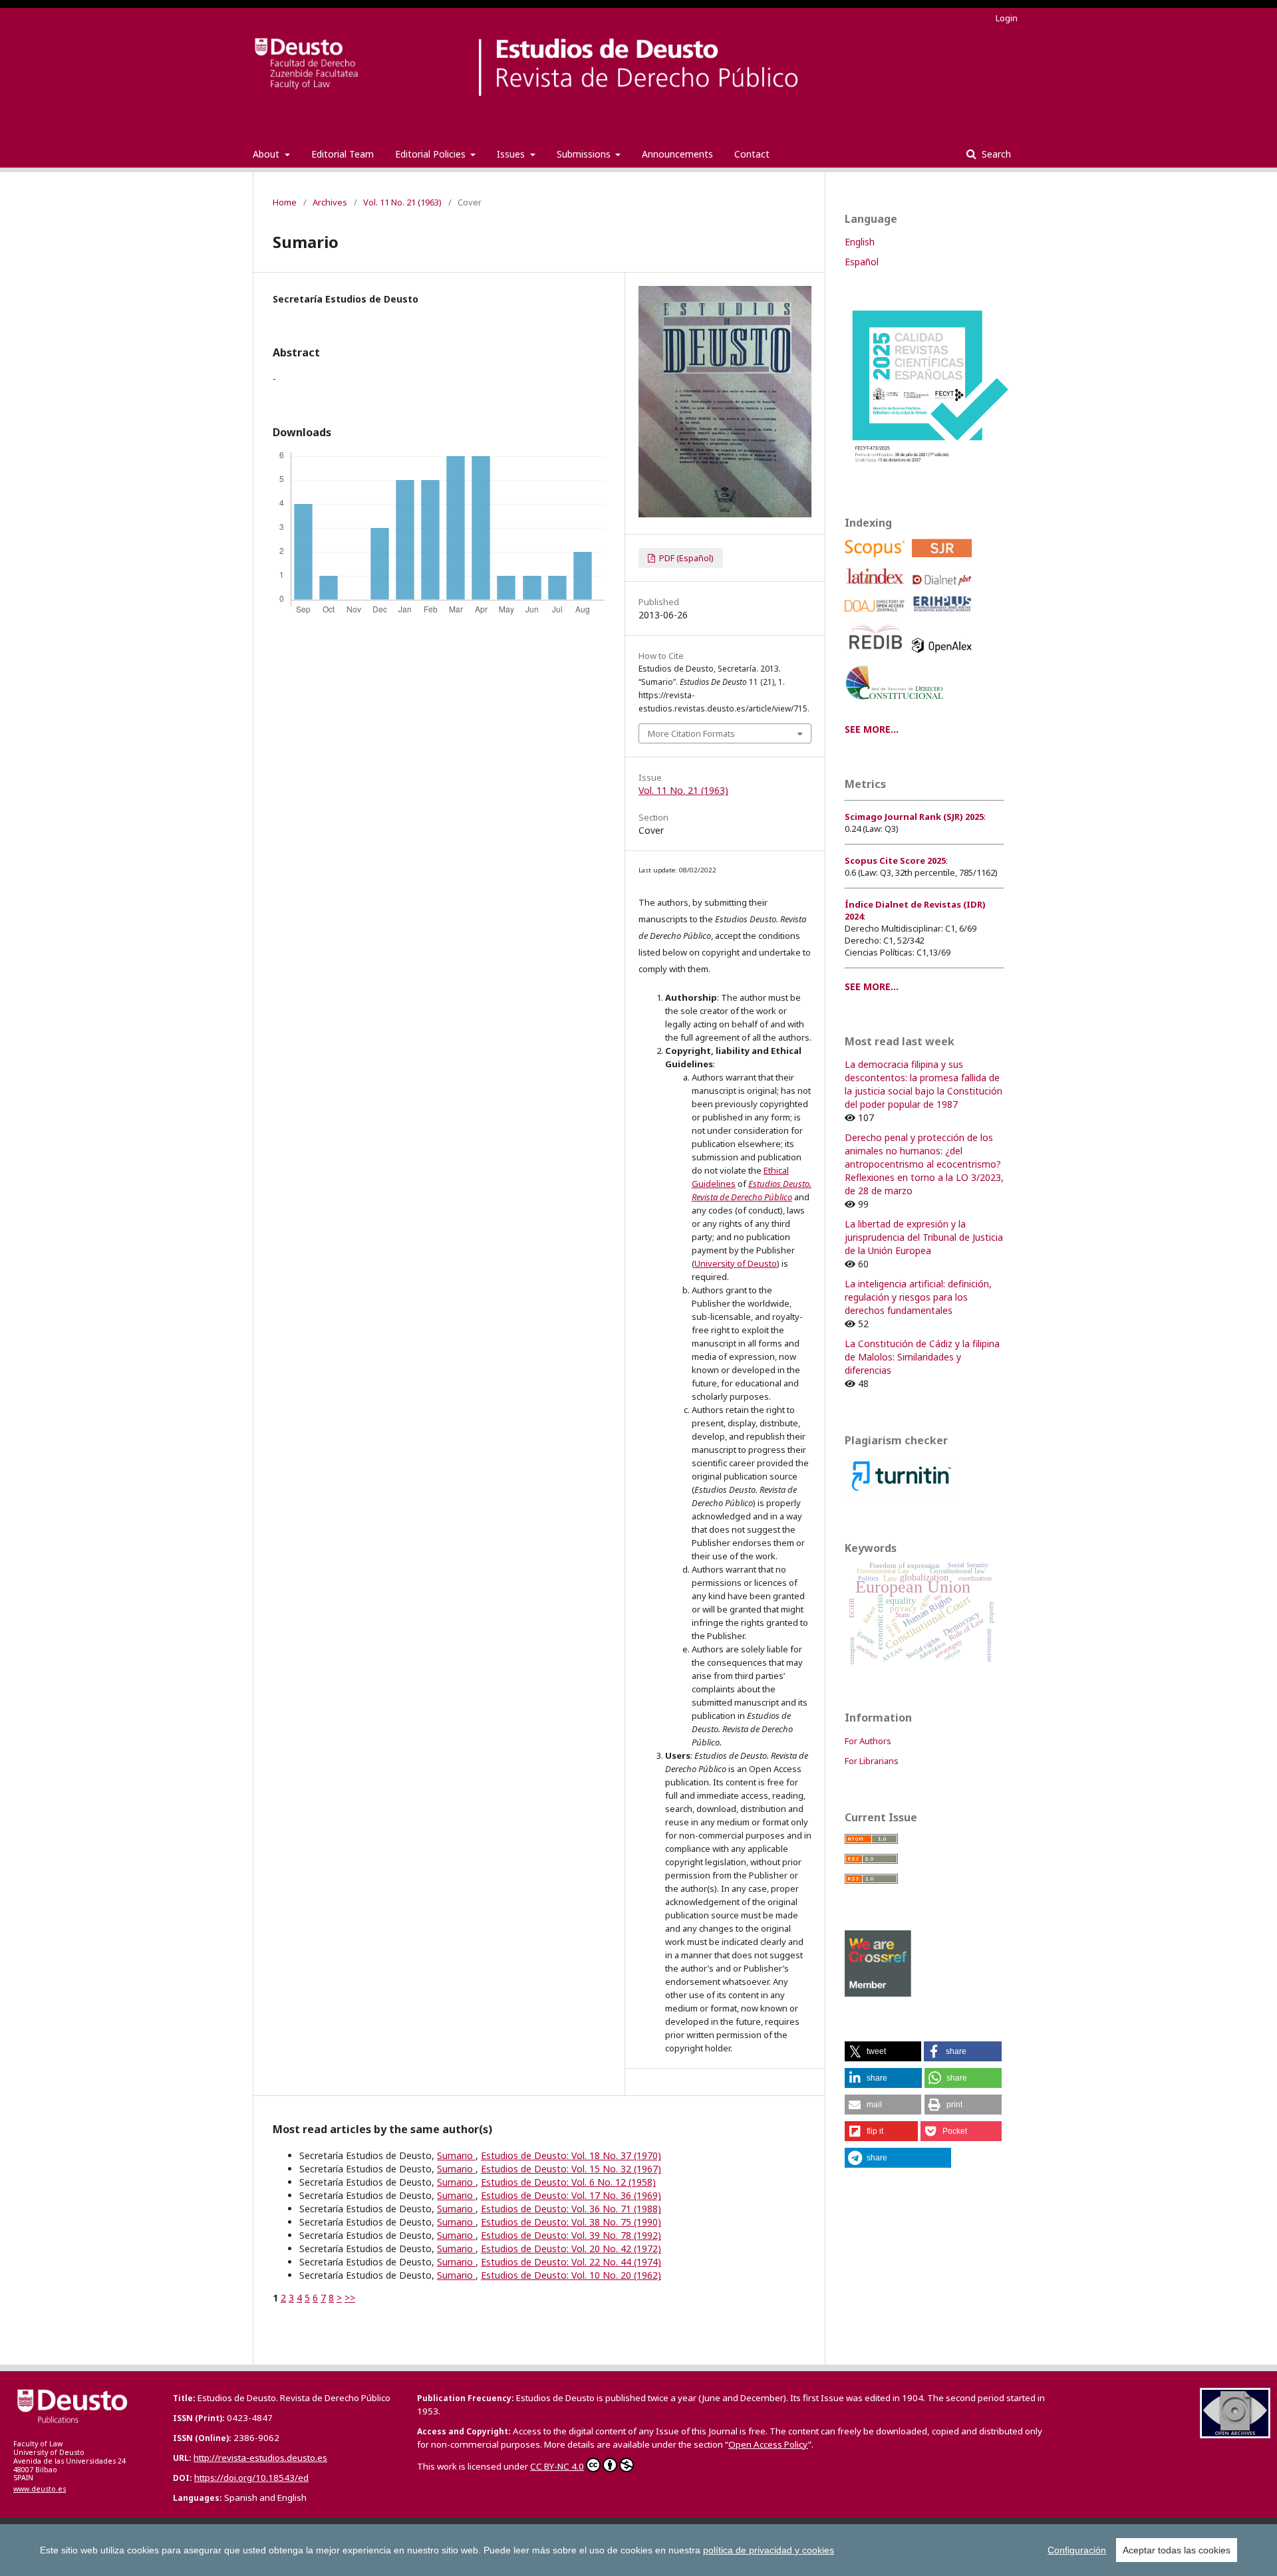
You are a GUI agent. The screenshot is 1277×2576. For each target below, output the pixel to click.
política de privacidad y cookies (769, 2550)
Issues (512, 154)
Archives (330, 202)
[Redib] (877, 656)
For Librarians (872, 1761)
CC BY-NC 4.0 (557, 2466)
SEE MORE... (872, 729)
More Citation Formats (691, 733)
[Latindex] (877, 589)
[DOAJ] (877, 615)
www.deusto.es (40, 2489)
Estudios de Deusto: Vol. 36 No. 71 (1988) (571, 2209)
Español (862, 262)
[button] (883, 2051)
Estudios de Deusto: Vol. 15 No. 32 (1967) (571, 2169)
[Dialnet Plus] (944, 589)
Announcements (677, 154)
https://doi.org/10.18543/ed (251, 2478)
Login (1007, 18)
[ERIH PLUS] (944, 615)
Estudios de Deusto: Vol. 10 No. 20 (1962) (571, 2275)
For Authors (868, 1741)
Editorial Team (343, 154)
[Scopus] (877, 560)
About (267, 154)
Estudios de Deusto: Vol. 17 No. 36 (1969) (571, 2195)
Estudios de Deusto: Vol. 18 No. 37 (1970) (571, 2155)
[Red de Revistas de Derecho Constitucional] (897, 705)
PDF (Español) (685, 558)
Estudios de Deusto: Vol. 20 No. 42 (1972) (571, 2249)
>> (350, 2298)
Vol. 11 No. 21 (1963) (402, 202)
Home (285, 202)
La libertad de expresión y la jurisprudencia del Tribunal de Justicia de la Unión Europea (924, 1237)
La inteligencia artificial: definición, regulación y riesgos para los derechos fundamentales (918, 1297)
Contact (752, 154)
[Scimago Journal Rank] (944, 560)
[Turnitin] (902, 1493)
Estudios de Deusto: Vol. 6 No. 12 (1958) (568, 2182)
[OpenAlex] (944, 656)
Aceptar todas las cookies (1177, 2550)
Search (995, 154)
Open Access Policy (768, 2444)
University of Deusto (736, 1263)
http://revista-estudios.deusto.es (260, 2458)
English (860, 242)
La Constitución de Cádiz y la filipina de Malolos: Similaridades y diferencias (922, 1357)
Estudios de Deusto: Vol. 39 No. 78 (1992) (571, 2235)
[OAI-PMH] (1235, 2435)
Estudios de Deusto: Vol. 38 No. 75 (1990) (571, 2222)
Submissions (585, 154)
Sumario (456, 2155)
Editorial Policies (432, 154)
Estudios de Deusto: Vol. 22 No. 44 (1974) (571, 2262)
